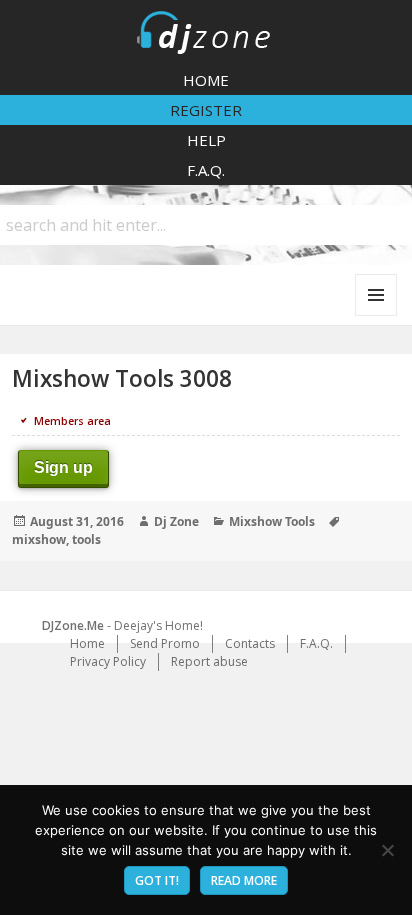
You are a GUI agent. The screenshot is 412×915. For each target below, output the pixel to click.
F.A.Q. (206, 170)
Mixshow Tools (272, 521)
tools (86, 539)
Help (206, 140)
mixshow (39, 539)
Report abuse (209, 661)
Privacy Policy (108, 661)
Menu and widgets (376, 315)
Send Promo (165, 643)
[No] (387, 850)
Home (206, 80)
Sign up (63, 467)
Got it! (157, 880)
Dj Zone (176, 521)
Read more (244, 880)
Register (206, 110)
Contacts (250, 643)
